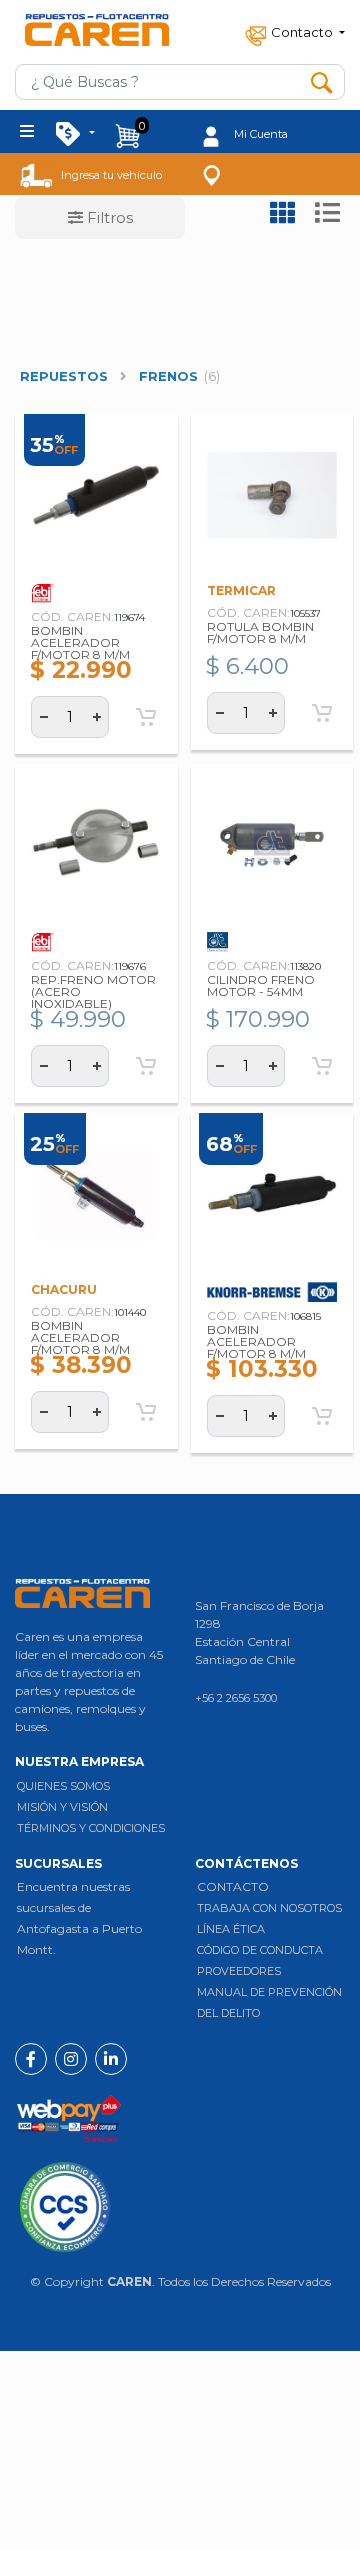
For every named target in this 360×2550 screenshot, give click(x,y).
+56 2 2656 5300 (236, 1698)
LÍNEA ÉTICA (231, 1929)
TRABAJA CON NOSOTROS (269, 1908)
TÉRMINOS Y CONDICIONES (91, 1828)
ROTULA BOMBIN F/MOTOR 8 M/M (260, 632)
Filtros (108, 217)
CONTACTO (233, 1886)
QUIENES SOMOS (63, 1786)
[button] (293, 31)
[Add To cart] (146, 717)
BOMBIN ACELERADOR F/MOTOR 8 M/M (80, 642)
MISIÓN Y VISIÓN (62, 1807)
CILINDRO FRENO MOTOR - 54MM (261, 985)
